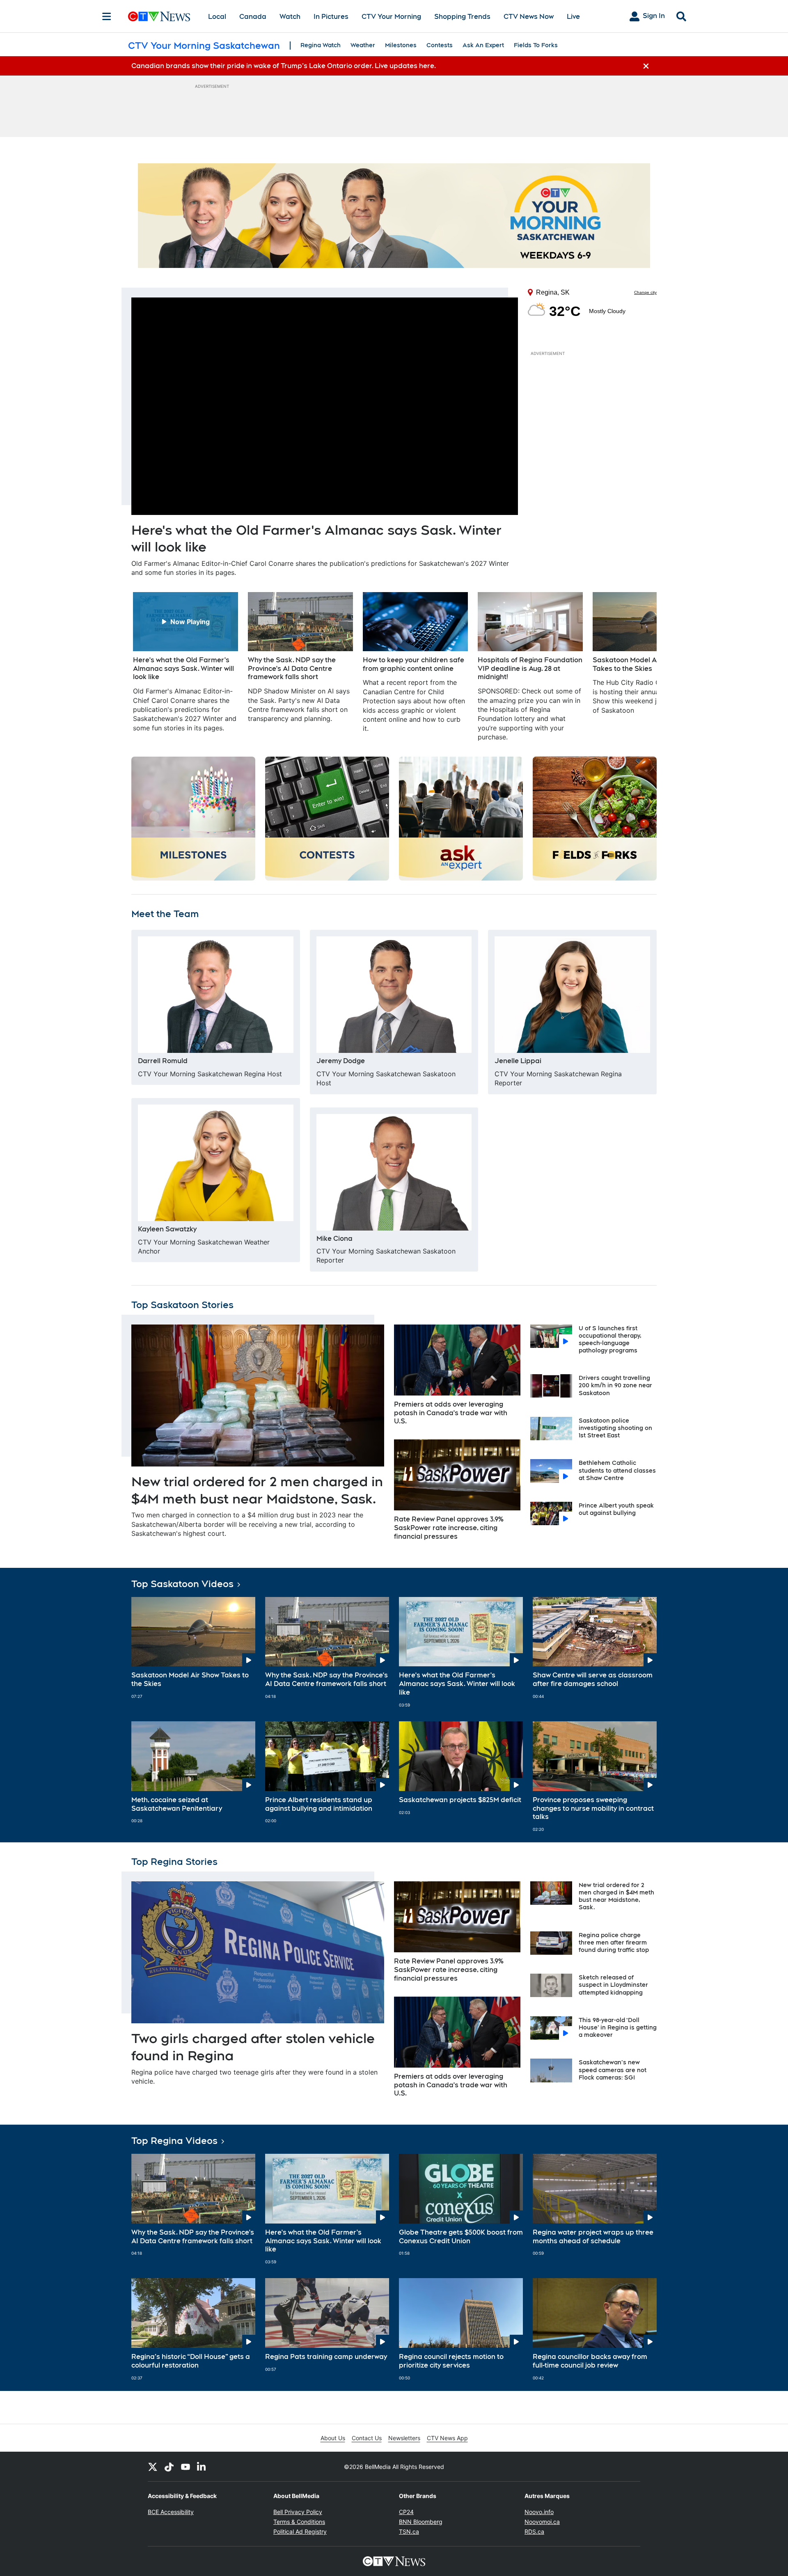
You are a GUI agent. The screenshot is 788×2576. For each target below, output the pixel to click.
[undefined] (186, 662)
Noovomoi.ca (542, 2522)
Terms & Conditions (299, 2522)
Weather (363, 45)
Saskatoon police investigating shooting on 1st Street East (615, 1428)
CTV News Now (529, 17)
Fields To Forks (536, 45)
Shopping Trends (462, 17)
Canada (253, 17)
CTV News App (447, 2438)
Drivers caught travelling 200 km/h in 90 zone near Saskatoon (615, 1385)
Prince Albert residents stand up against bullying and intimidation (319, 1804)
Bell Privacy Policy (298, 2512)
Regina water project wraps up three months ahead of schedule (593, 2237)
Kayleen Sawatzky (167, 1229)
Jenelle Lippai (518, 1061)
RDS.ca (534, 2531)
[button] (640, 667)
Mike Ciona (334, 1239)
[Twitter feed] (153, 2466)
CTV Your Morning (391, 17)
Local (217, 17)
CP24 (406, 2512)
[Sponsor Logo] (394, 216)
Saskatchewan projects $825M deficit (460, 1800)
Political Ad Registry (300, 2531)
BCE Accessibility (171, 2512)
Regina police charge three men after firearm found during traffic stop (614, 1942)
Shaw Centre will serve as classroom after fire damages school (593, 1679)
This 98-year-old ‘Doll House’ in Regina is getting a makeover (618, 2027)
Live (573, 17)
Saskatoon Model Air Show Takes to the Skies (190, 1679)
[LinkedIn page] (202, 2466)
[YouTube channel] (186, 2466)
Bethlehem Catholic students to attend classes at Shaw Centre (617, 1470)
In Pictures (331, 17)
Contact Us (367, 2438)
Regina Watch (321, 45)
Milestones (401, 45)
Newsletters (404, 2438)
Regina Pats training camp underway (326, 2357)
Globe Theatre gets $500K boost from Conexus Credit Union (461, 2237)
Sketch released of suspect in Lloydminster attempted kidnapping (613, 1985)
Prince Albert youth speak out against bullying (616, 1509)
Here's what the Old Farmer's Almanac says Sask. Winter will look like (457, 1684)
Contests (440, 45)
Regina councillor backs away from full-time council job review (590, 2361)
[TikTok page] (169, 2466)
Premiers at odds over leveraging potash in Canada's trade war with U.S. (451, 1413)
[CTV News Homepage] (159, 16)
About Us (333, 2438)
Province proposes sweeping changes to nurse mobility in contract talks (593, 1808)
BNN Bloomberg (421, 2522)
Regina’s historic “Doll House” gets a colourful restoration (191, 2361)
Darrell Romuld (163, 1061)
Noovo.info (539, 2512)
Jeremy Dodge (341, 1061)
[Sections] (107, 16)
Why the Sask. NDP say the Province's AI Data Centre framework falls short (326, 1679)
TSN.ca (409, 2531)
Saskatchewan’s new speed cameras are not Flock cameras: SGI (613, 2070)
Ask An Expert (483, 45)
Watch (290, 17)
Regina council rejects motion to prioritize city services (451, 2361)
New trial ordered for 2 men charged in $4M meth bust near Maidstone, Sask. (616, 1896)
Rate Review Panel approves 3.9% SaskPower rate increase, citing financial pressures (449, 1528)
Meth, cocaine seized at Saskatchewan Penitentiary (177, 1804)
